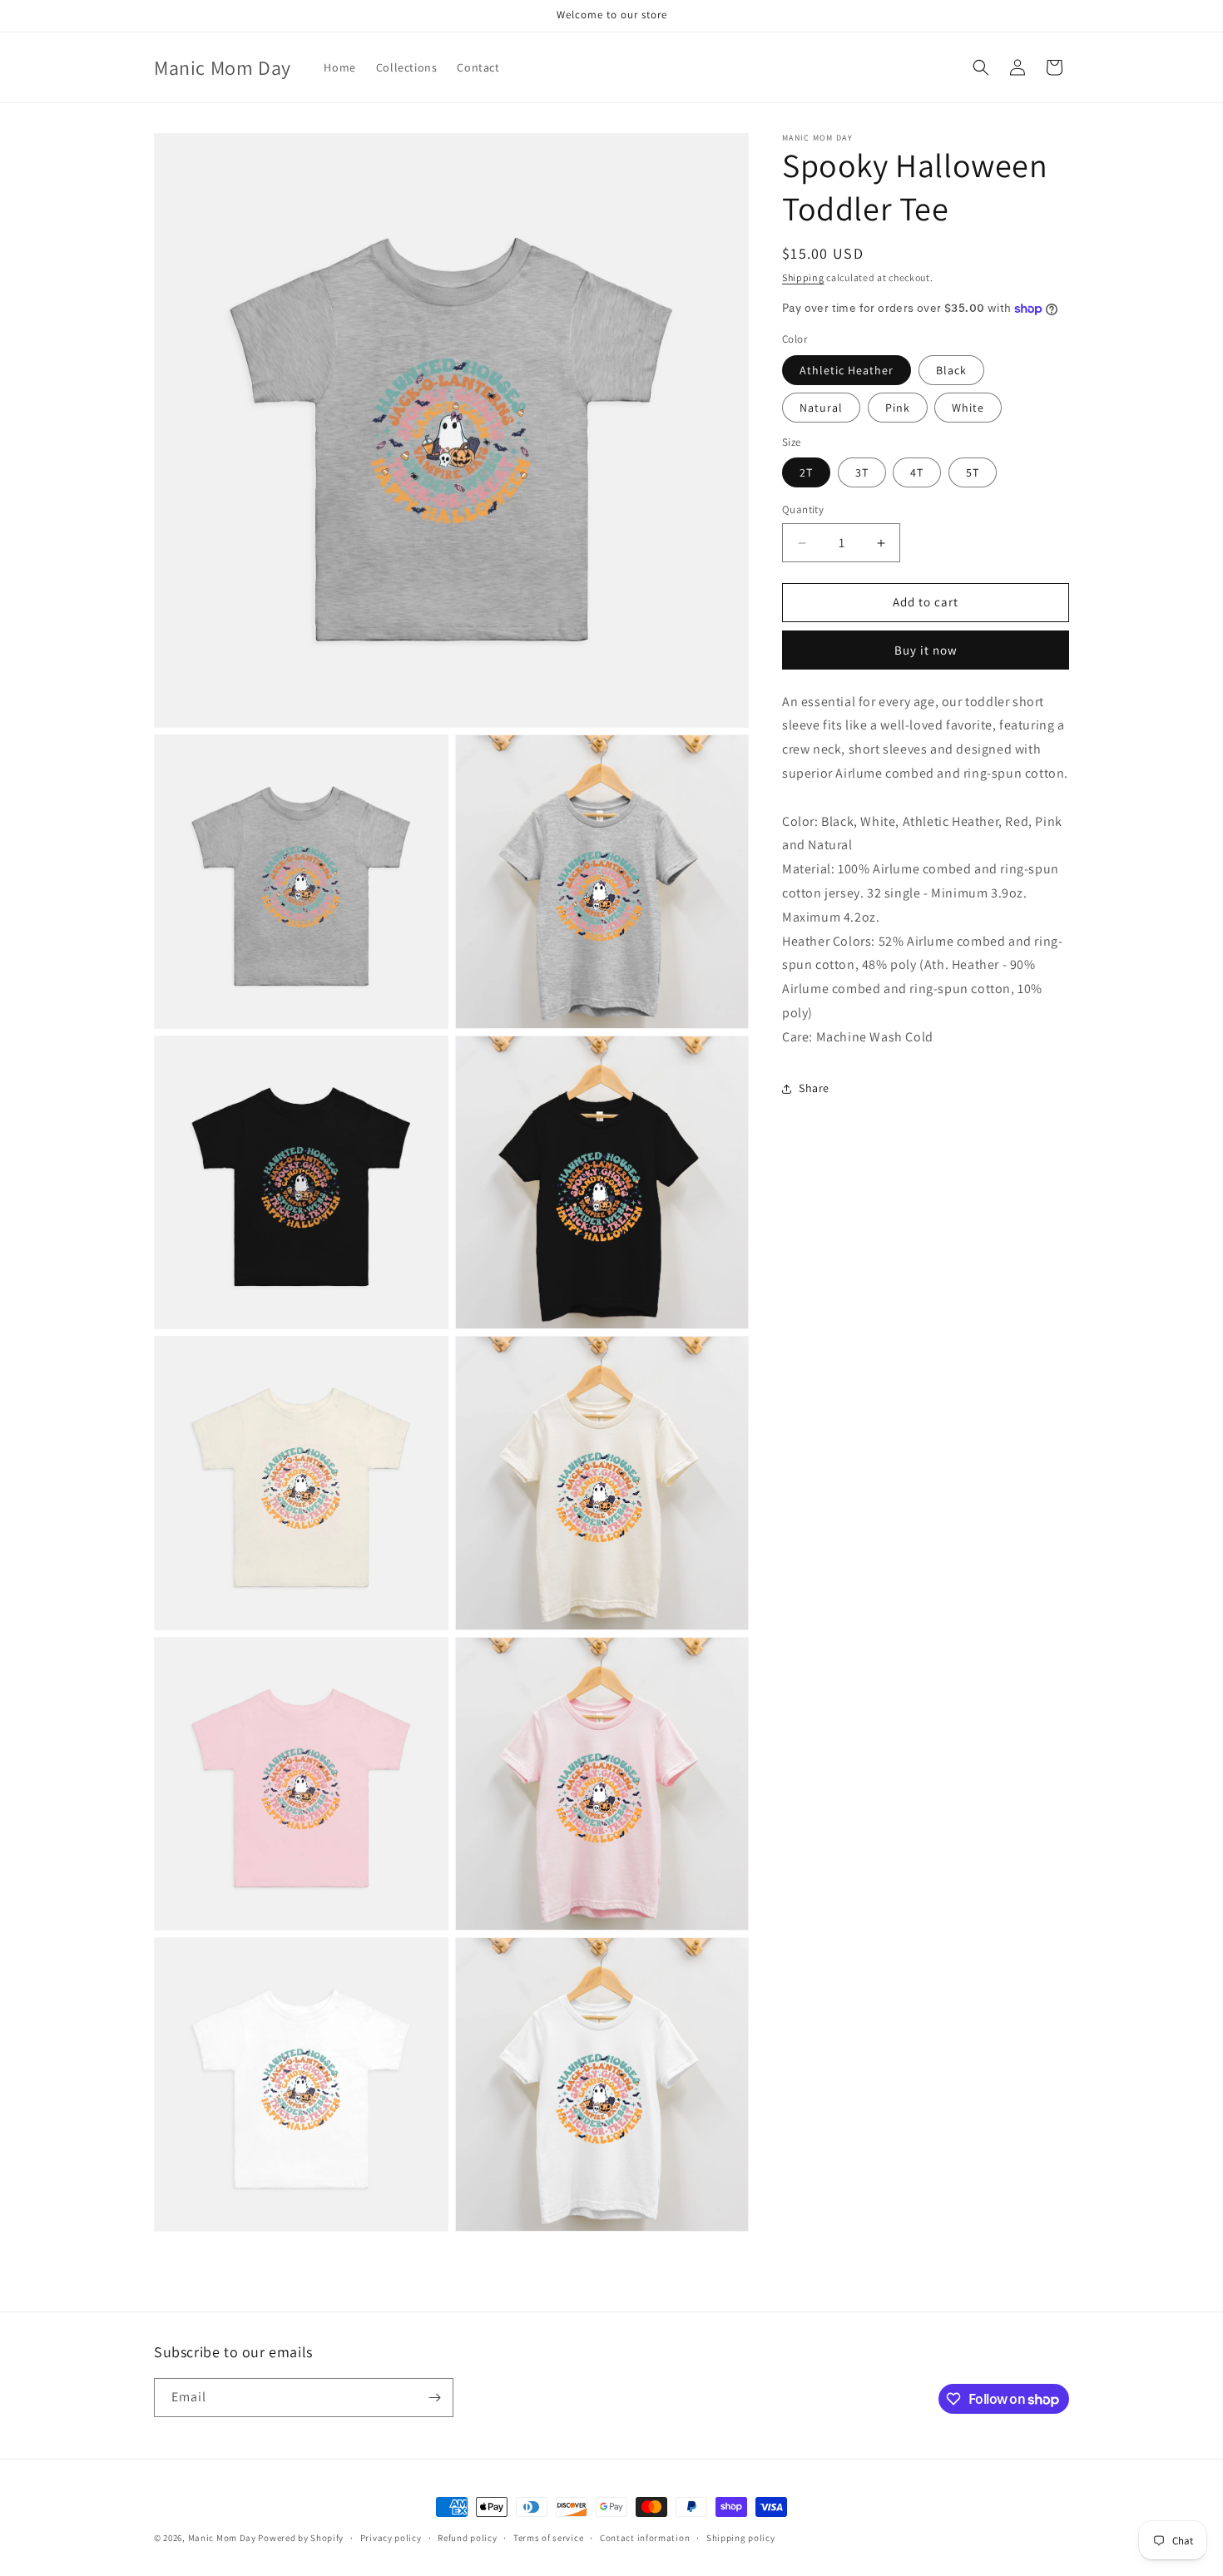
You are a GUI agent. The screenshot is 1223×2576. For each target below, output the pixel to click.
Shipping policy (741, 2538)
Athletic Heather (847, 370)
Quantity (803, 510)
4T (917, 473)
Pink (898, 408)
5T (973, 473)
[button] (981, 67)
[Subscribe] (434, 2398)
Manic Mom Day (222, 2538)
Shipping (803, 277)
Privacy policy (391, 2538)
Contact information (645, 2538)
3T (862, 473)
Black (951, 370)
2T (806, 473)
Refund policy (467, 2538)
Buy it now (926, 650)
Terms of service (548, 2538)
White (968, 408)
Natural (821, 408)
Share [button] (814, 1088)
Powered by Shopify (301, 2538)
